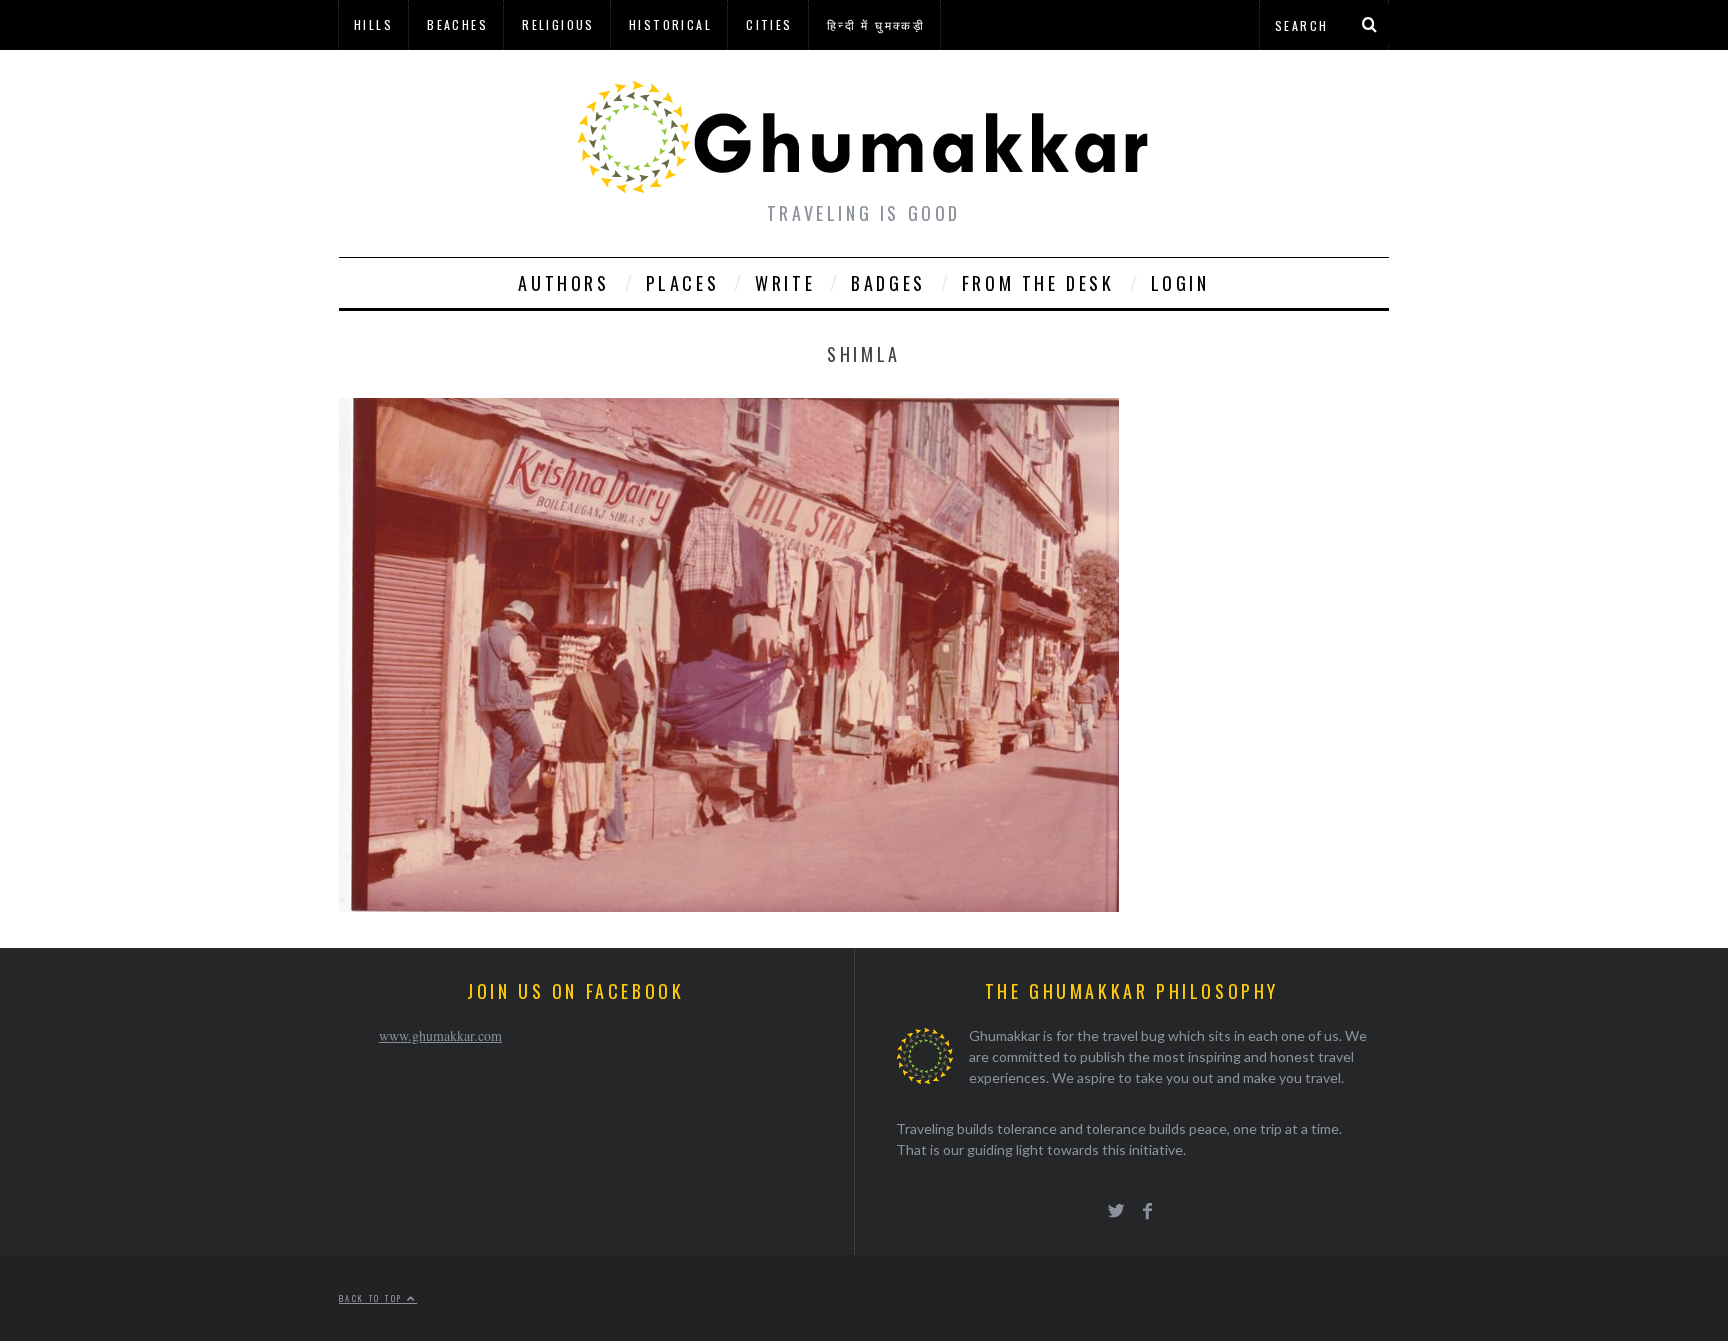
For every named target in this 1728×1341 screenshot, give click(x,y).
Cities (769, 24)
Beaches (457, 24)
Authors (563, 283)
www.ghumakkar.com (440, 1035)
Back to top (373, 1298)
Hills (373, 24)
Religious (558, 24)
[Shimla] (729, 905)
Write (785, 283)
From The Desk (1038, 283)
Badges (888, 283)
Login (1180, 283)
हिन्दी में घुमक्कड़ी (876, 24)
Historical (670, 24)
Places (683, 283)
